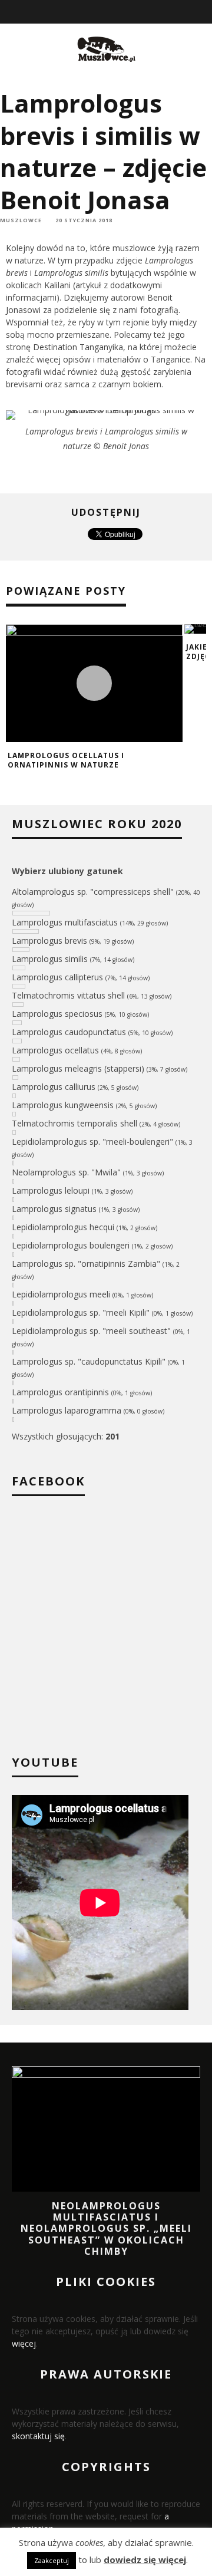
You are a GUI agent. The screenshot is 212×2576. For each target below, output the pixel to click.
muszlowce (21, 220)
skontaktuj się (38, 2436)
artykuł (88, 285)
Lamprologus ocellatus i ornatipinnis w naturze (66, 760)
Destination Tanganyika (78, 347)
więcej (24, 2343)
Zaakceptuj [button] (52, 2560)
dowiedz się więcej (145, 2559)
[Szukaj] (204, 12)
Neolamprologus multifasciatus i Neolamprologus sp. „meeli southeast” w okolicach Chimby (106, 2229)
